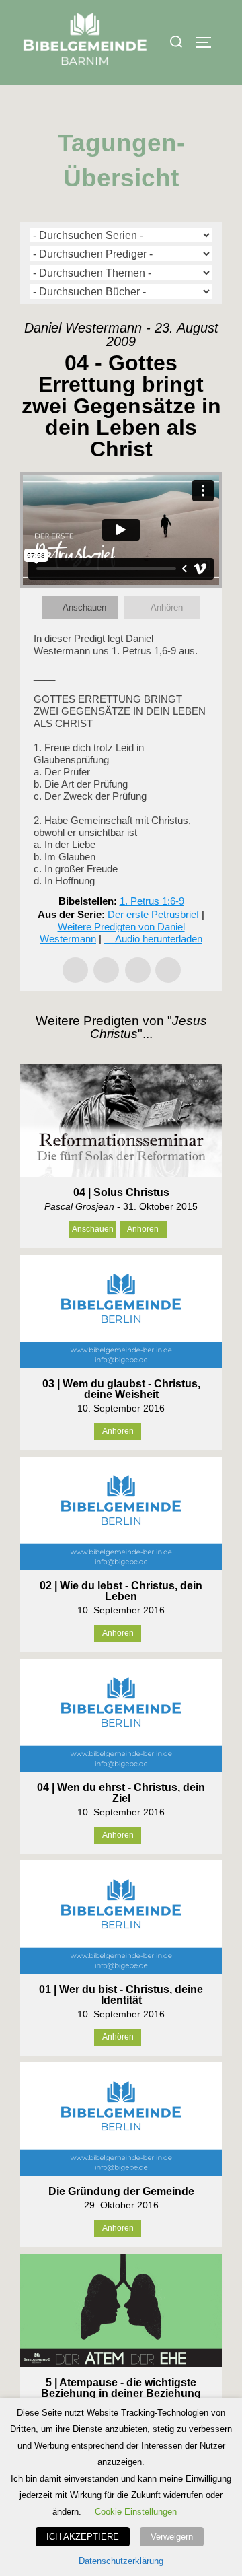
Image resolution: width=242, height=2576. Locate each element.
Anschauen (84, 607)
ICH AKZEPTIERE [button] (83, 2537)
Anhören (167, 607)
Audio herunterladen (159, 939)
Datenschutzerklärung (121, 2561)
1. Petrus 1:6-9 (152, 901)
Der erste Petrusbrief (153, 914)
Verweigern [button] (172, 2537)
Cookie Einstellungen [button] (136, 2512)
